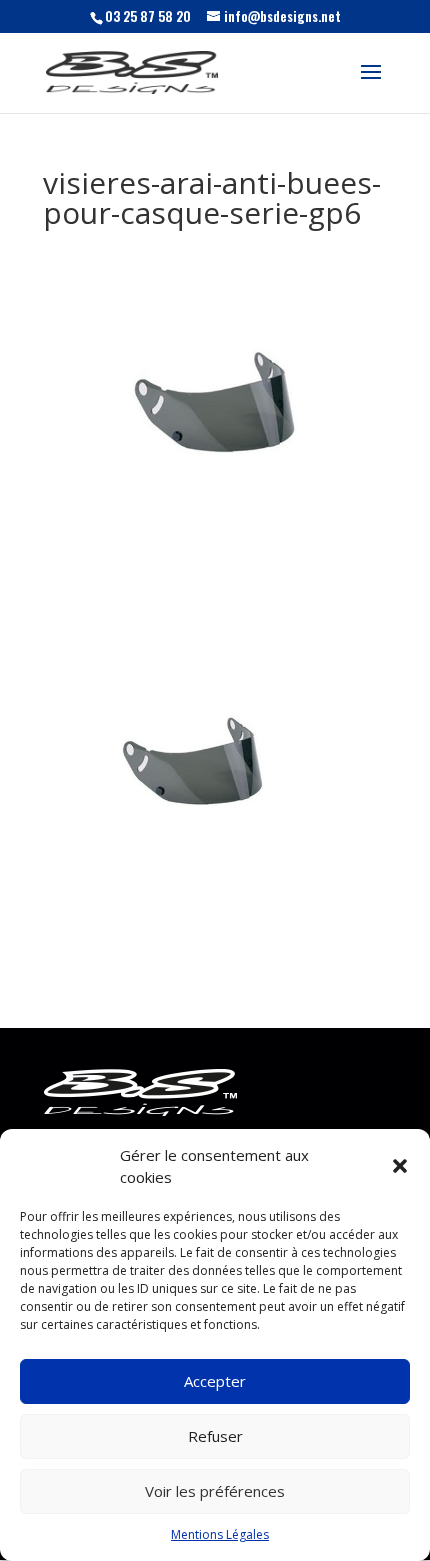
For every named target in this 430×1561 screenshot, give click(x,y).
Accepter (215, 1381)
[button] (400, 1166)
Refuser (215, 1436)
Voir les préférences (215, 1491)
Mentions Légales (220, 1534)
